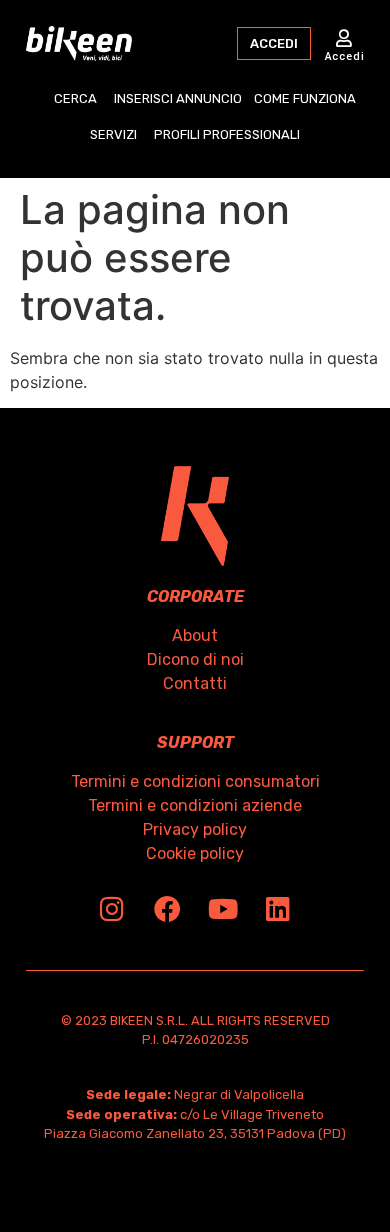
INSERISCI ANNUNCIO (178, 98)
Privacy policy (195, 829)
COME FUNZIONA (305, 98)
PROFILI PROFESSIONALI (227, 134)
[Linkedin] (277, 908)
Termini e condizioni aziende (195, 805)
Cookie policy (195, 853)
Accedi (345, 56)
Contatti (195, 683)
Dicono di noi (195, 659)
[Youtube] (222, 908)
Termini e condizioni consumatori (195, 781)
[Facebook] (167, 908)
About (195, 635)
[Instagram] (112, 908)
